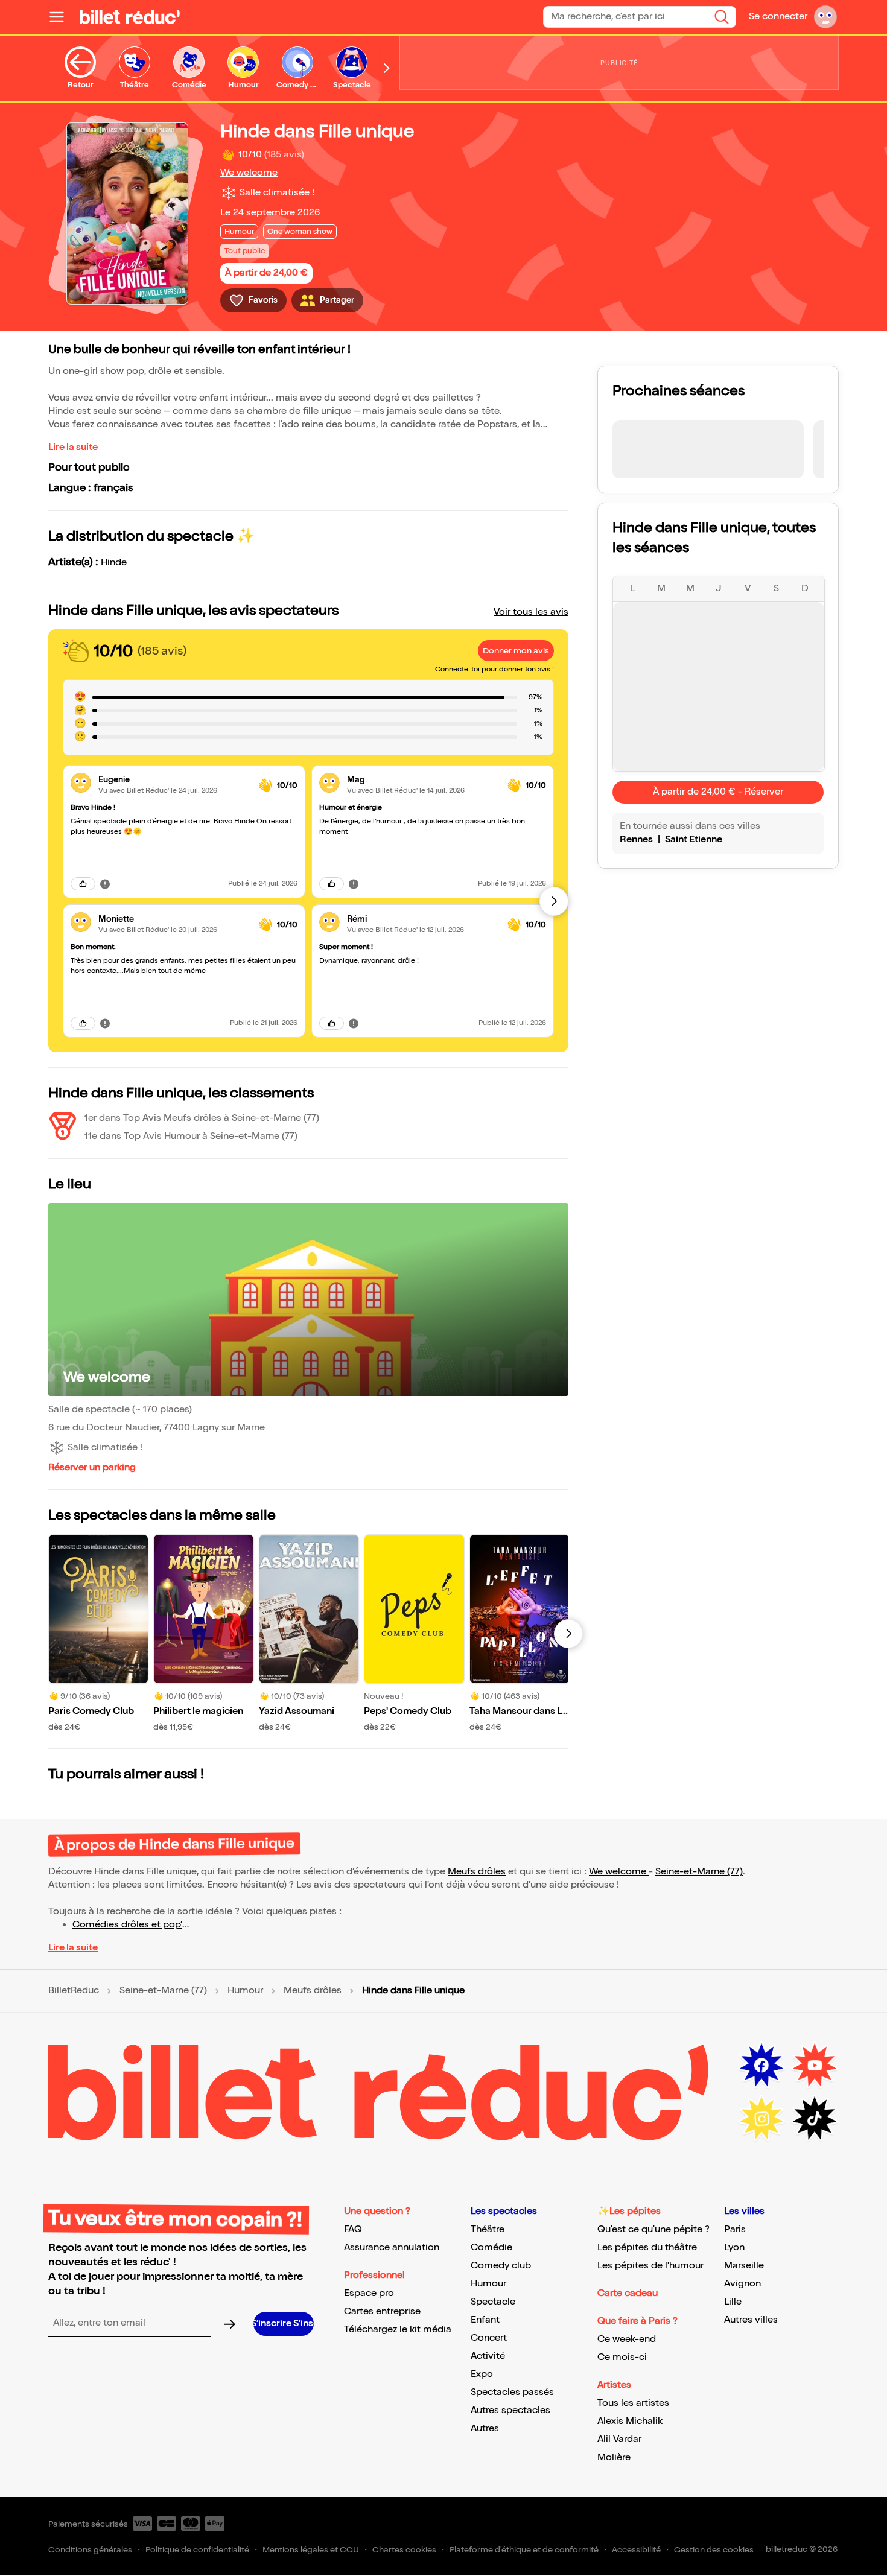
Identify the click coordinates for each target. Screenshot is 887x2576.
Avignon (742, 2284)
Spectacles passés (512, 2392)
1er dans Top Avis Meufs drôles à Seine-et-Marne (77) (202, 1118)
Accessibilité (636, 2550)
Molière (614, 2457)
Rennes (636, 839)
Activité (488, 2356)
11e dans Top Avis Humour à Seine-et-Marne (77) (191, 1136)
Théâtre (488, 2229)
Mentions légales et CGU (311, 2550)
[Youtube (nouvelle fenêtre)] (815, 2066)
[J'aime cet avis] (83, 884)
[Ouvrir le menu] (62, 17)
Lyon (734, 2248)
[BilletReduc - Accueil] (130, 17)
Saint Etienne (694, 839)
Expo (482, 2374)
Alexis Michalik (630, 2421)
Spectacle (493, 2302)
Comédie (491, 2248)
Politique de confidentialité (197, 2550)
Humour (245, 1991)
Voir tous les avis (531, 612)
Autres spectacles (510, 2410)
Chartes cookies (404, 2550)
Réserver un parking (92, 1467)
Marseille (744, 2266)
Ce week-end (627, 2339)
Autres (485, 2428)
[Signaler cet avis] (105, 883)
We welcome (249, 173)
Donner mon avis (516, 651)
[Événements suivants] (568, 1634)
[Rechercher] (722, 17)
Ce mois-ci (622, 2357)
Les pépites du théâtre (647, 2248)
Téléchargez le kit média (398, 2330)
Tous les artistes (633, 2403)
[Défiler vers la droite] (387, 68)
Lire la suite (73, 447)
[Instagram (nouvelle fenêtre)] (761, 2119)
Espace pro (369, 2293)
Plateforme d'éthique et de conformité (524, 2550)
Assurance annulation (392, 2248)
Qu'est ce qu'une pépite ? (653, 2229)
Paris (735, 2229)
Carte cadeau (628, 2293)
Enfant (485, 2320)
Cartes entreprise (382, 2311)
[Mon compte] (825, 17)
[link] (174, 780)
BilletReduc (74, 1991)
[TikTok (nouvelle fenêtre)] (815, 2119)
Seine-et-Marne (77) (699, 1872)
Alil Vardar (619, 2439)
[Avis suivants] (554, 901)
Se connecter (778, 17)
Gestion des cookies (714, 2550)
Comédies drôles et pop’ (127, 1925)
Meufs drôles (477, 1872)
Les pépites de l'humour (650, 2266)
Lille (733, 2302)
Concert (489, 2338)
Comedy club (501, 2266)
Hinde (114, 563)
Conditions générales (90, 2550)
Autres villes (751, 2320)
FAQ (353, 2229)
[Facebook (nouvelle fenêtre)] (761, 2066)
